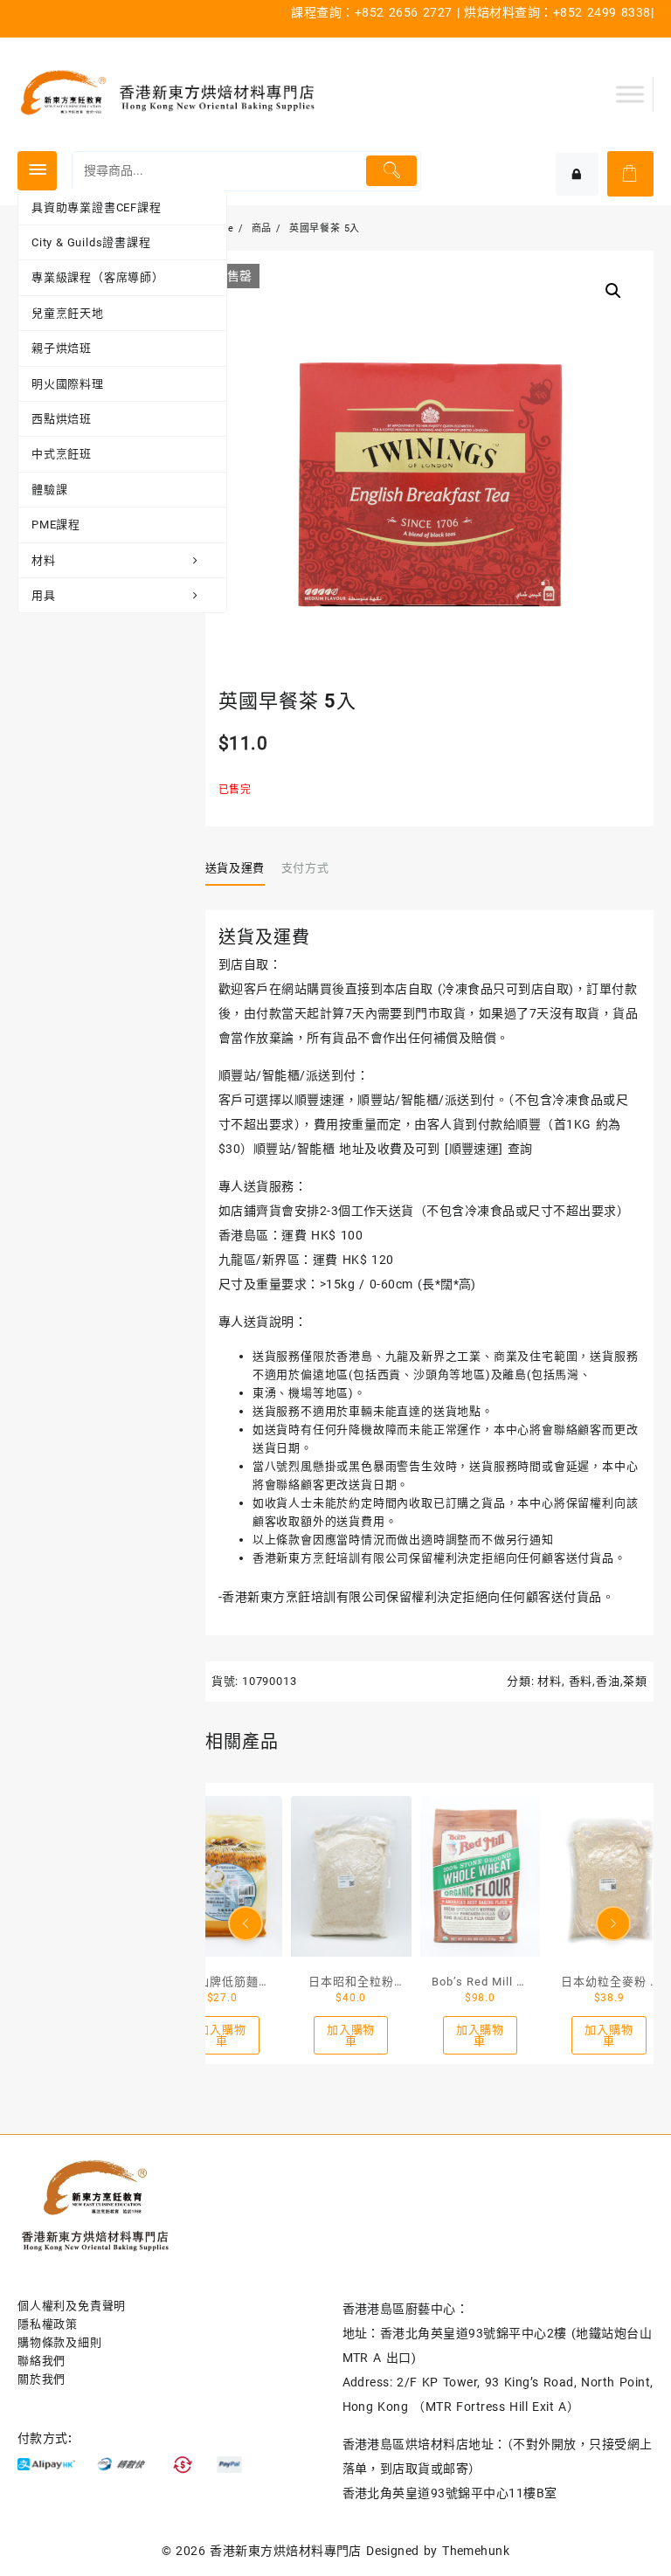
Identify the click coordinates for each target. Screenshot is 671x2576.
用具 (44, 595)
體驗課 (49, 490)
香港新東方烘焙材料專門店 (286, 2551)
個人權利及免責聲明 (72, 2306)
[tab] (242, 868)
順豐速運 (474, 1149)
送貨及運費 (235, 868)
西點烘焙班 (62, 419)
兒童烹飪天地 (68, 313)
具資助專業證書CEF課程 (97, 207)
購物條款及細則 (60, 2342)
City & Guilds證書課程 (91, 242)
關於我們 (42, 2379)
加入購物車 (221, 2035)
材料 (44, 560)
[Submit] (391, 171)
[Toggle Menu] (630, 94)
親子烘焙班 (62, 348)
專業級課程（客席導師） (98, 277)
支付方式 (305, 868)
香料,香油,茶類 (608, 1681)
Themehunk (476, 2551)
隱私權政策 (48, 2324)
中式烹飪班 (62, 454)
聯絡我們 (42, 2361)
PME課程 (56, 525)
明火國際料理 (68, 384)
